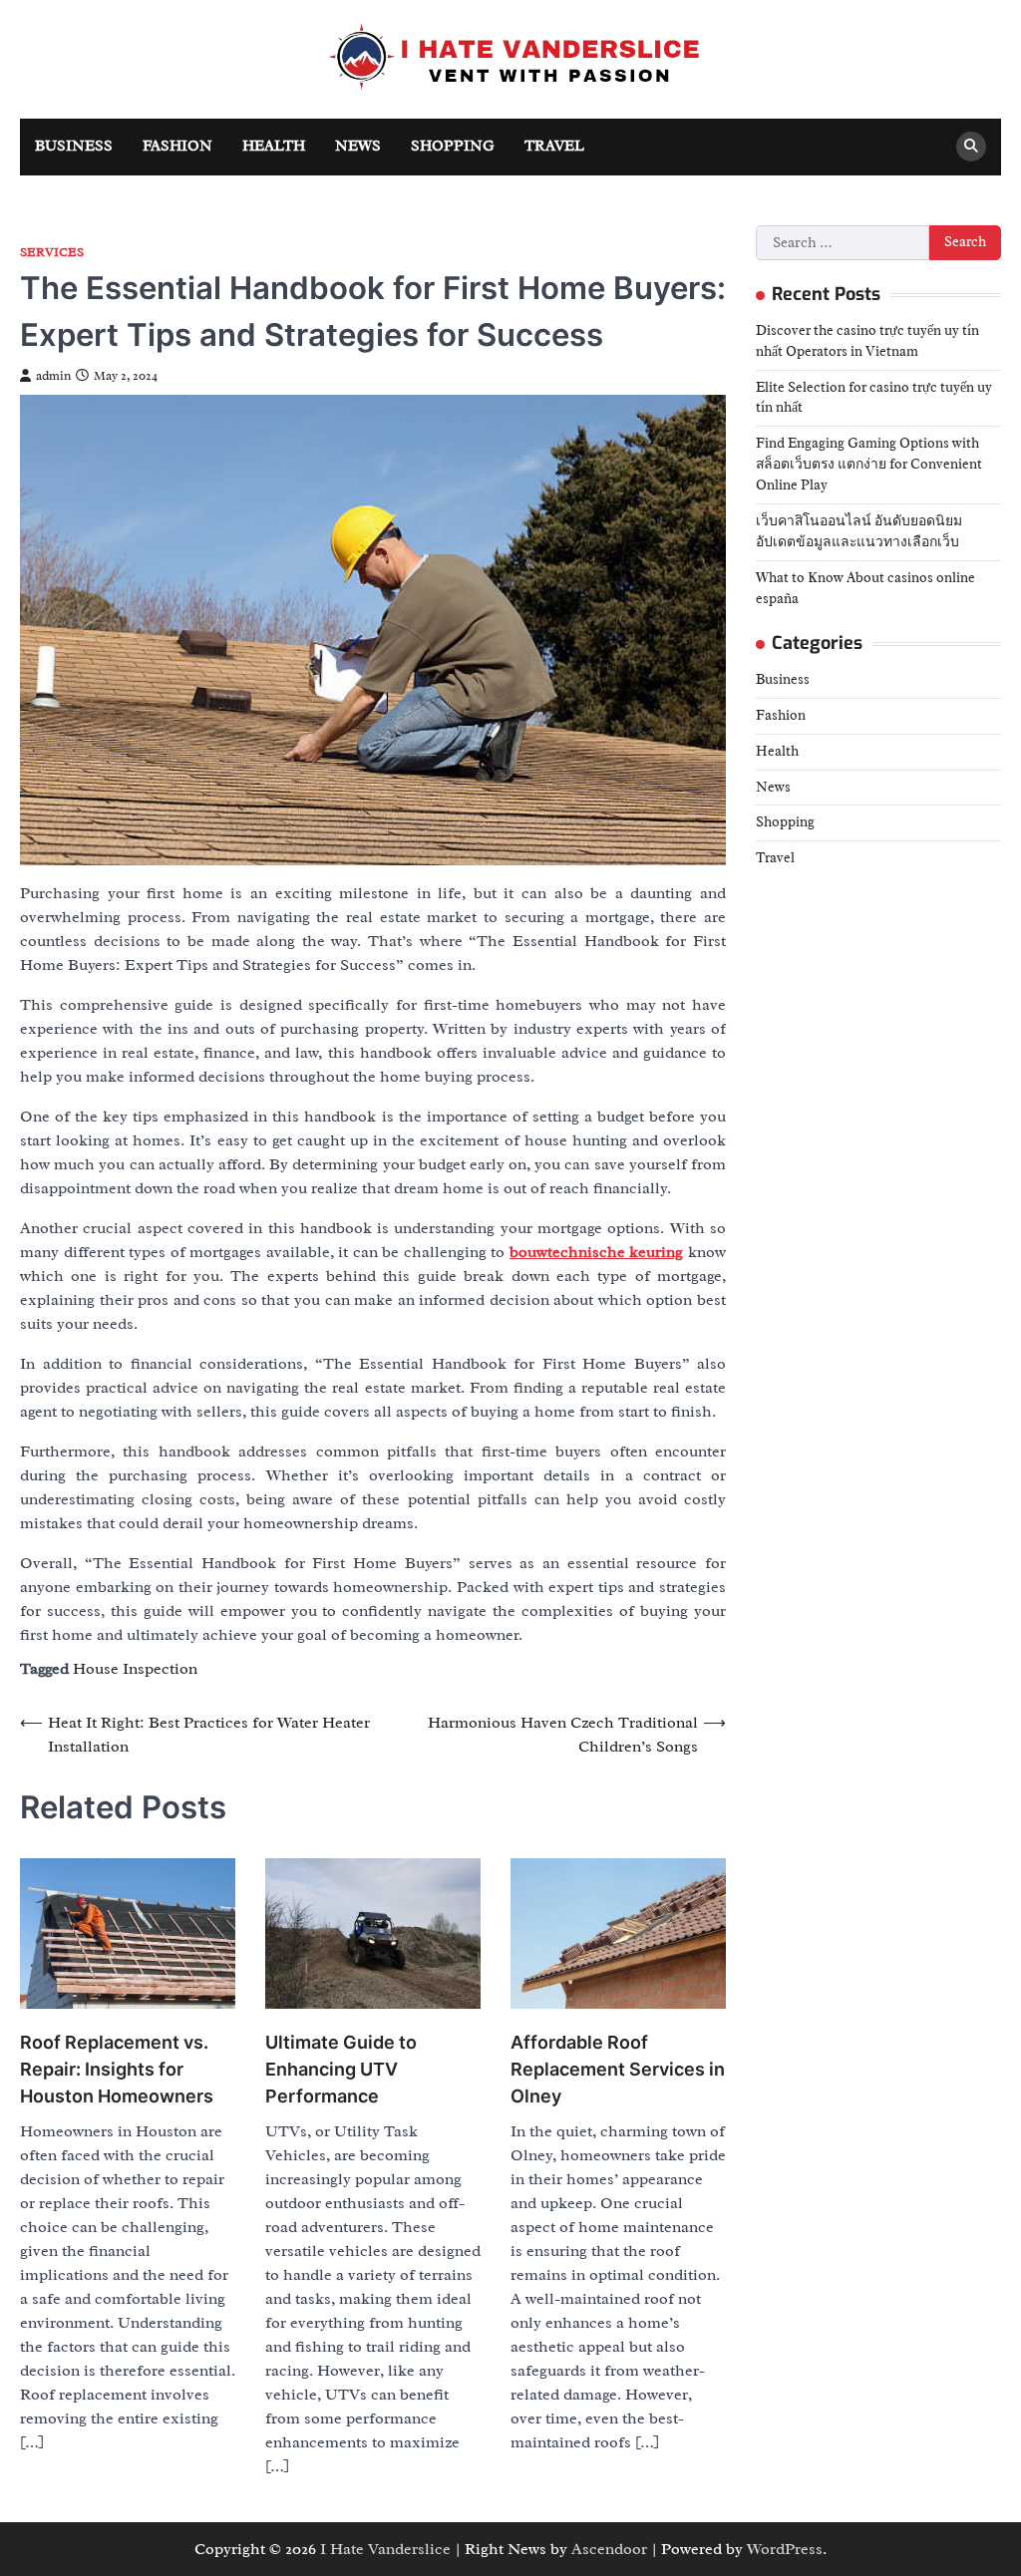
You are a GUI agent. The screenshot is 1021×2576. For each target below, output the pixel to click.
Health (274, 146)
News (358, 146)
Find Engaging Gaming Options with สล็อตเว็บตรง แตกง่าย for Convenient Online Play (869, 464)
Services (52, 253)
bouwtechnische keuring (597, 1252)
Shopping (453, 146)
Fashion (177, 146)
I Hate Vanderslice (385, 2549)
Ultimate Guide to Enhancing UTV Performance (341, 2069)
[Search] (971, 147)
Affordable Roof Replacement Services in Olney (618, 2069)
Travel (554, 146)
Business (74, 146)
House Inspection (135, 1669)
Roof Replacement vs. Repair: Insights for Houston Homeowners (117, 2069)
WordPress (785, 2549)
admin (53, 376)
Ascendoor (609, 2549)
